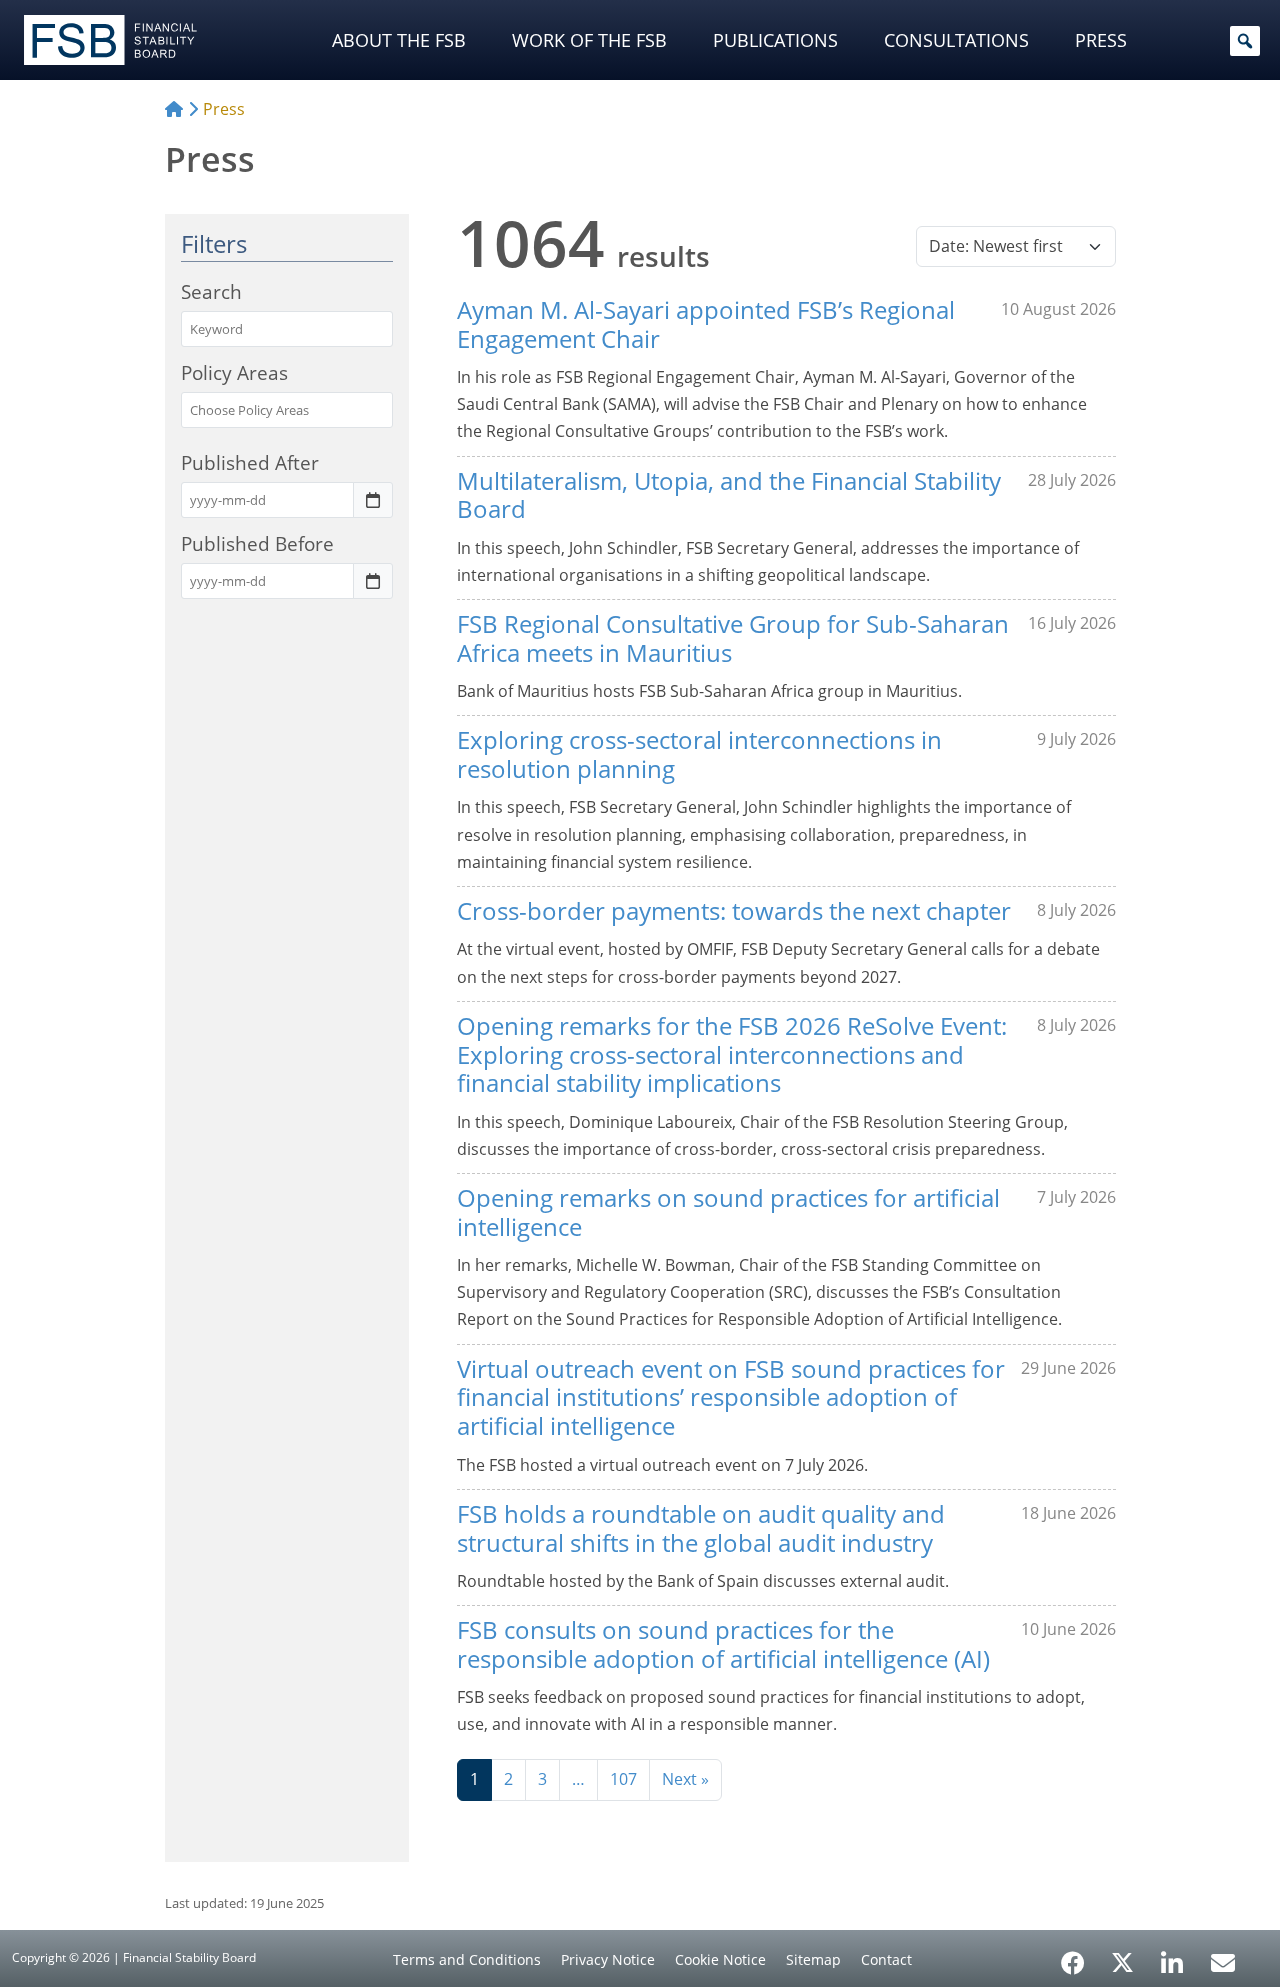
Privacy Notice (608, 1959)
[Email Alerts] (1223, 1961)
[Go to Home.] (174, 109)
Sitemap (813, 1959)
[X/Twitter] (1122, 1961)
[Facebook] (1073, 1956)
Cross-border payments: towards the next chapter (734, 910)
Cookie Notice (720, 1959)
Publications (775, 40)
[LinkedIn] (1172, 1956)
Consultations (956, 40)
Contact (886, 1959)
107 (623, 1779)
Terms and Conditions (467, 1959)
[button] (1245, 41)
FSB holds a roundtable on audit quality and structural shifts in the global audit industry (701, 1528)
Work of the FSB (589, 40)
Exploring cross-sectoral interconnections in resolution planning (699, 754)
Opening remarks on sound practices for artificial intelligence (728, 1212)
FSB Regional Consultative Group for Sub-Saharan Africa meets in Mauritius (733, 638)
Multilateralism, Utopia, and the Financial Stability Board (729, 495)
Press (1101, 40)
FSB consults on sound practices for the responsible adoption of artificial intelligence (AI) (723, 1644)
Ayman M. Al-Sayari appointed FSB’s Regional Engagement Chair (706, 324)
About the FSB (399, 40)
